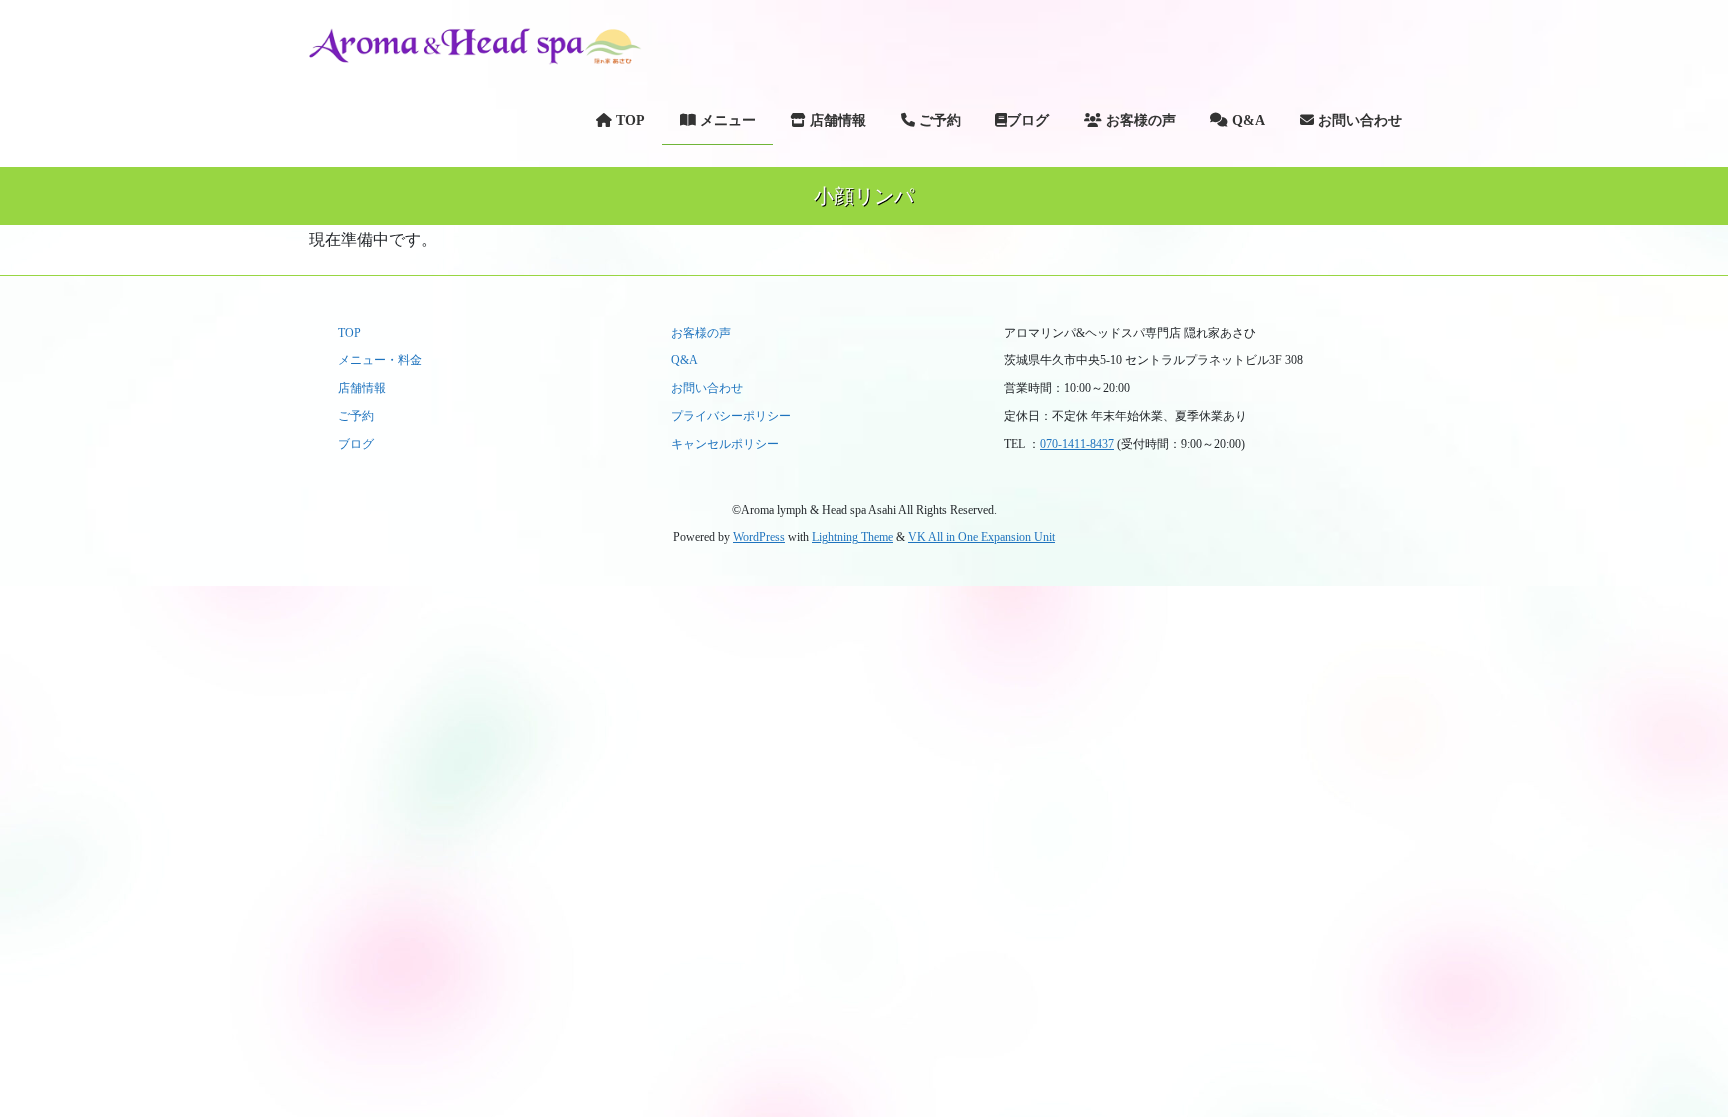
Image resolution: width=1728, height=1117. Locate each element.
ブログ (356, 444)
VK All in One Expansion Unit (981, 537)
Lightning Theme (852, 537)
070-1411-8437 (1077, 444)
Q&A (684, 360)
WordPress (759, 537)
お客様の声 (701, 333)
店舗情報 (362, 388)
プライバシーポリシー (731, 416)
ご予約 (356, 416)
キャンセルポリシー (725, 444)
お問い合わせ (707, 388)
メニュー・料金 (380, 360)
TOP (349, 333)
